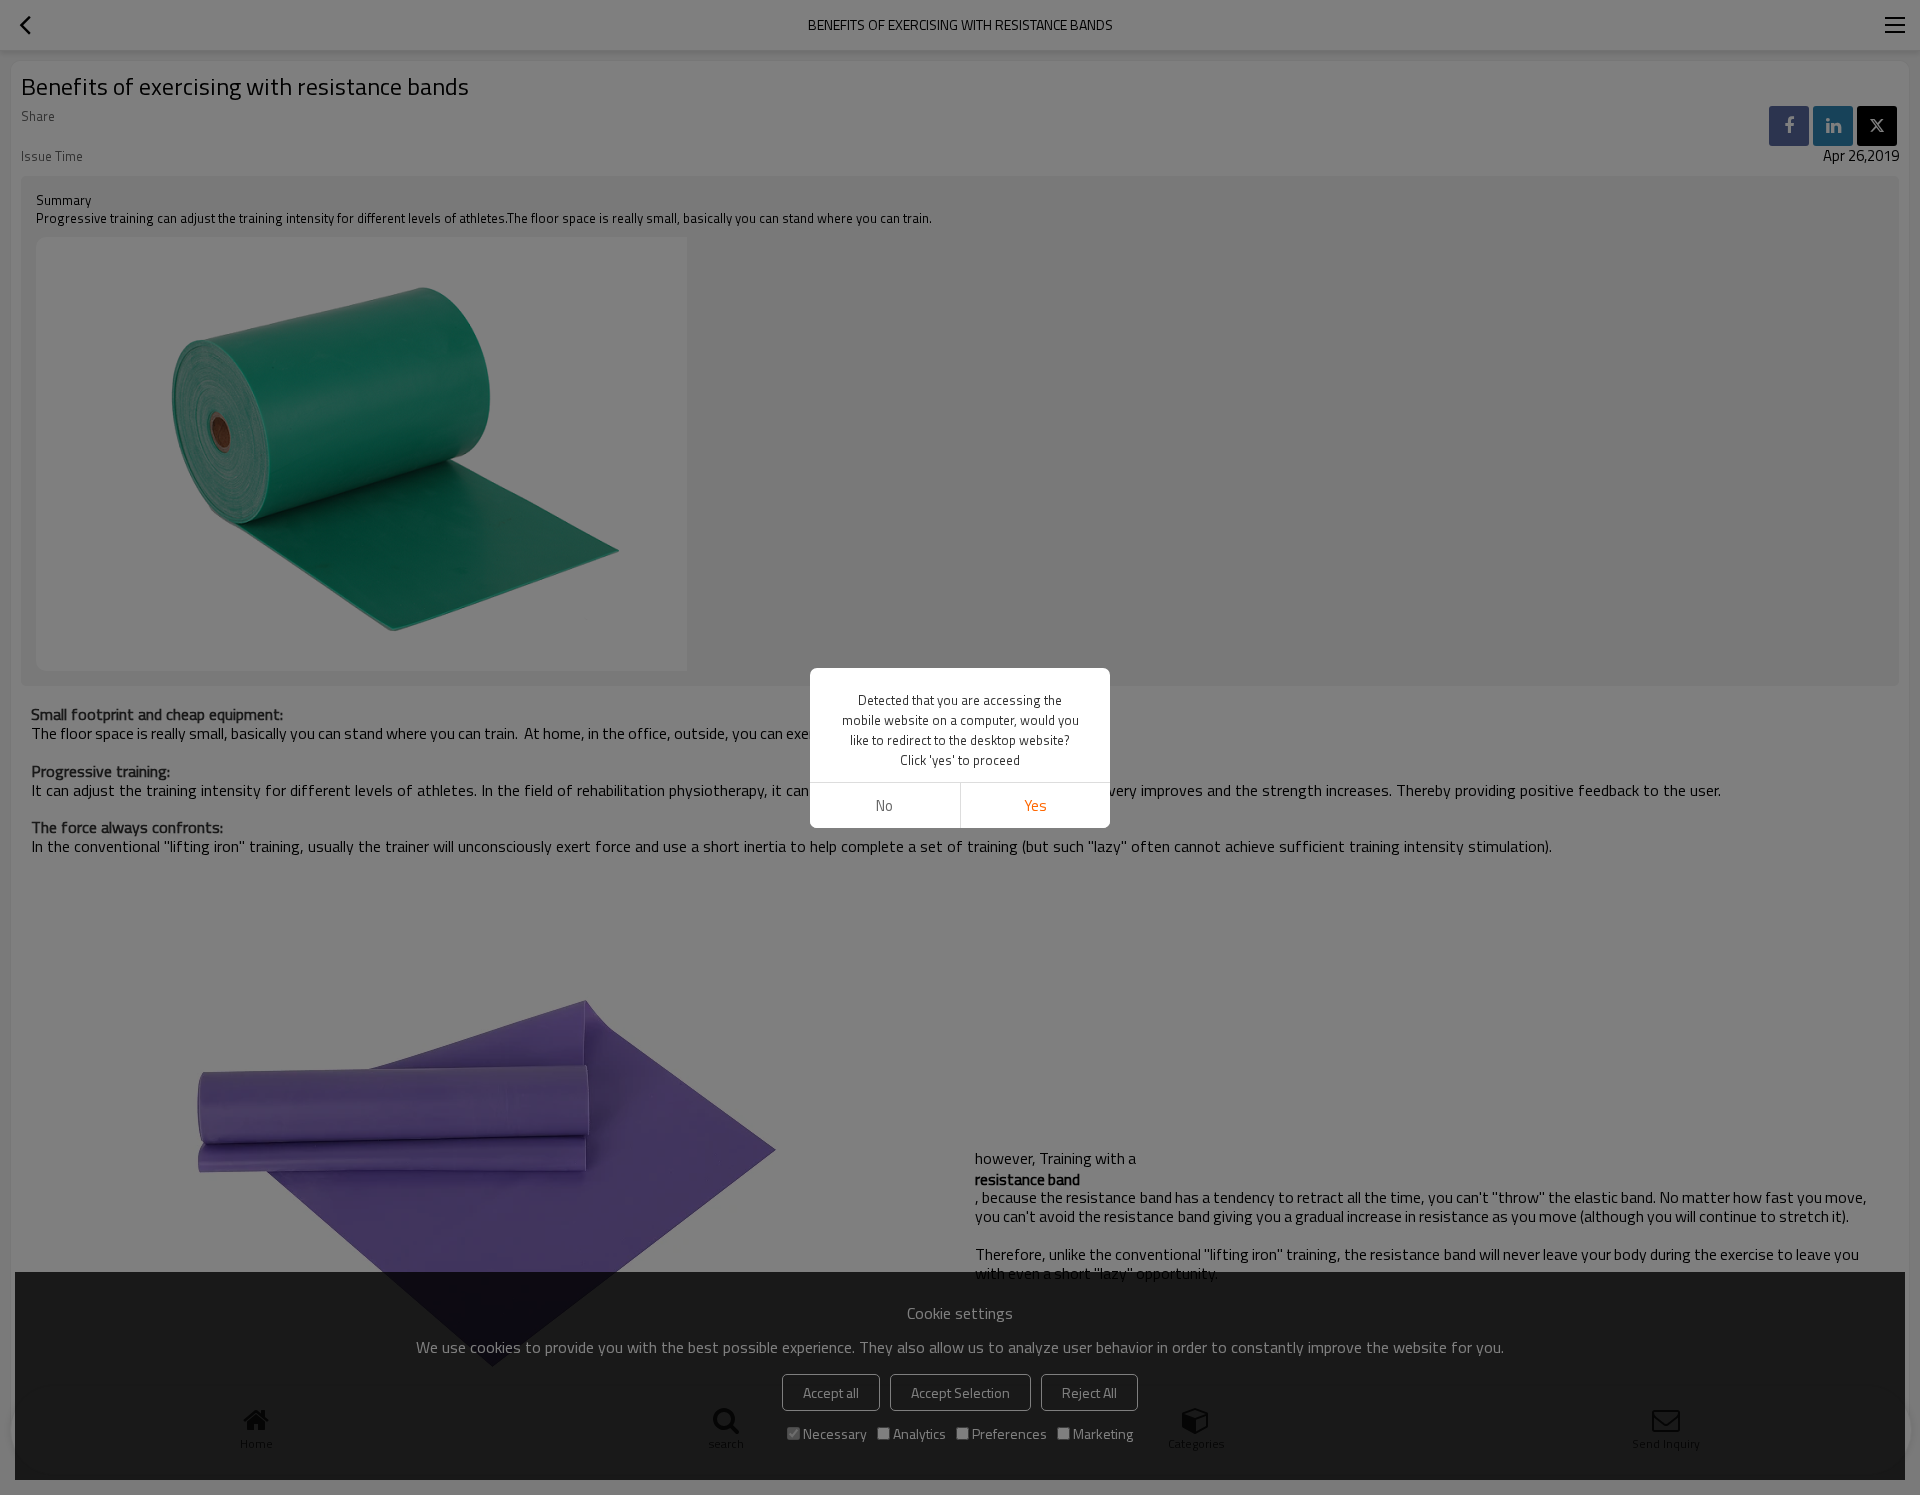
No (884, 805)
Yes (1035, 805)
